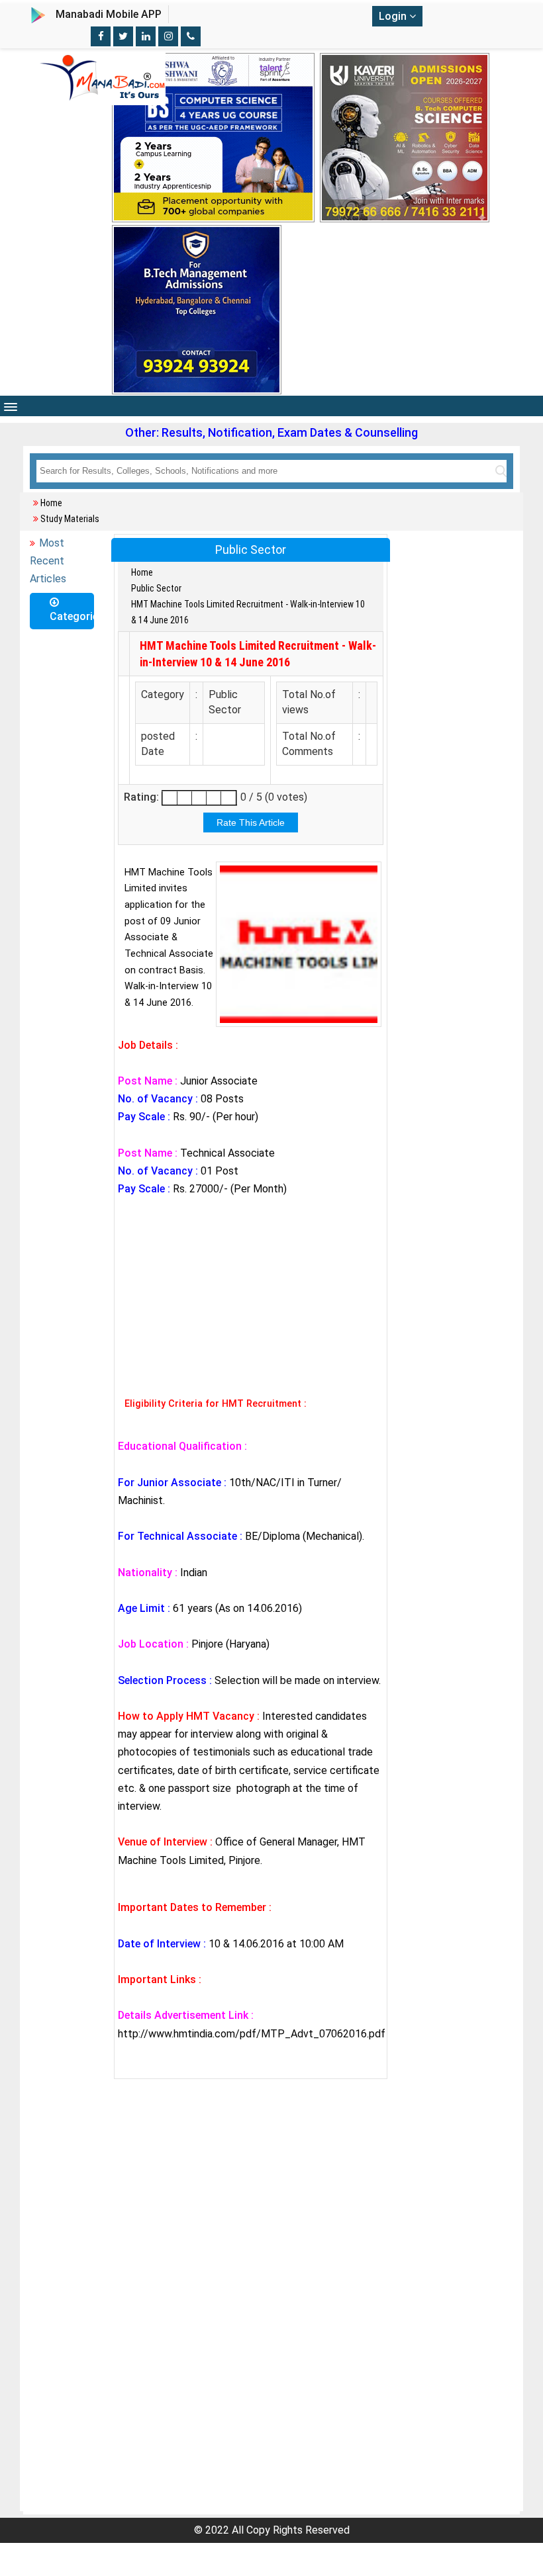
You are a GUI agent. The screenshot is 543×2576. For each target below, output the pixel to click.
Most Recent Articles (48, 561)
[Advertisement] (251, 1294)
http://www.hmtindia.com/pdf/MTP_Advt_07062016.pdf (252, 2034)
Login (394, 16)
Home (51, 503)
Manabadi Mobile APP (109, 14)
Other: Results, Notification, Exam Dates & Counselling (271, 432)
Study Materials (70, 519)
